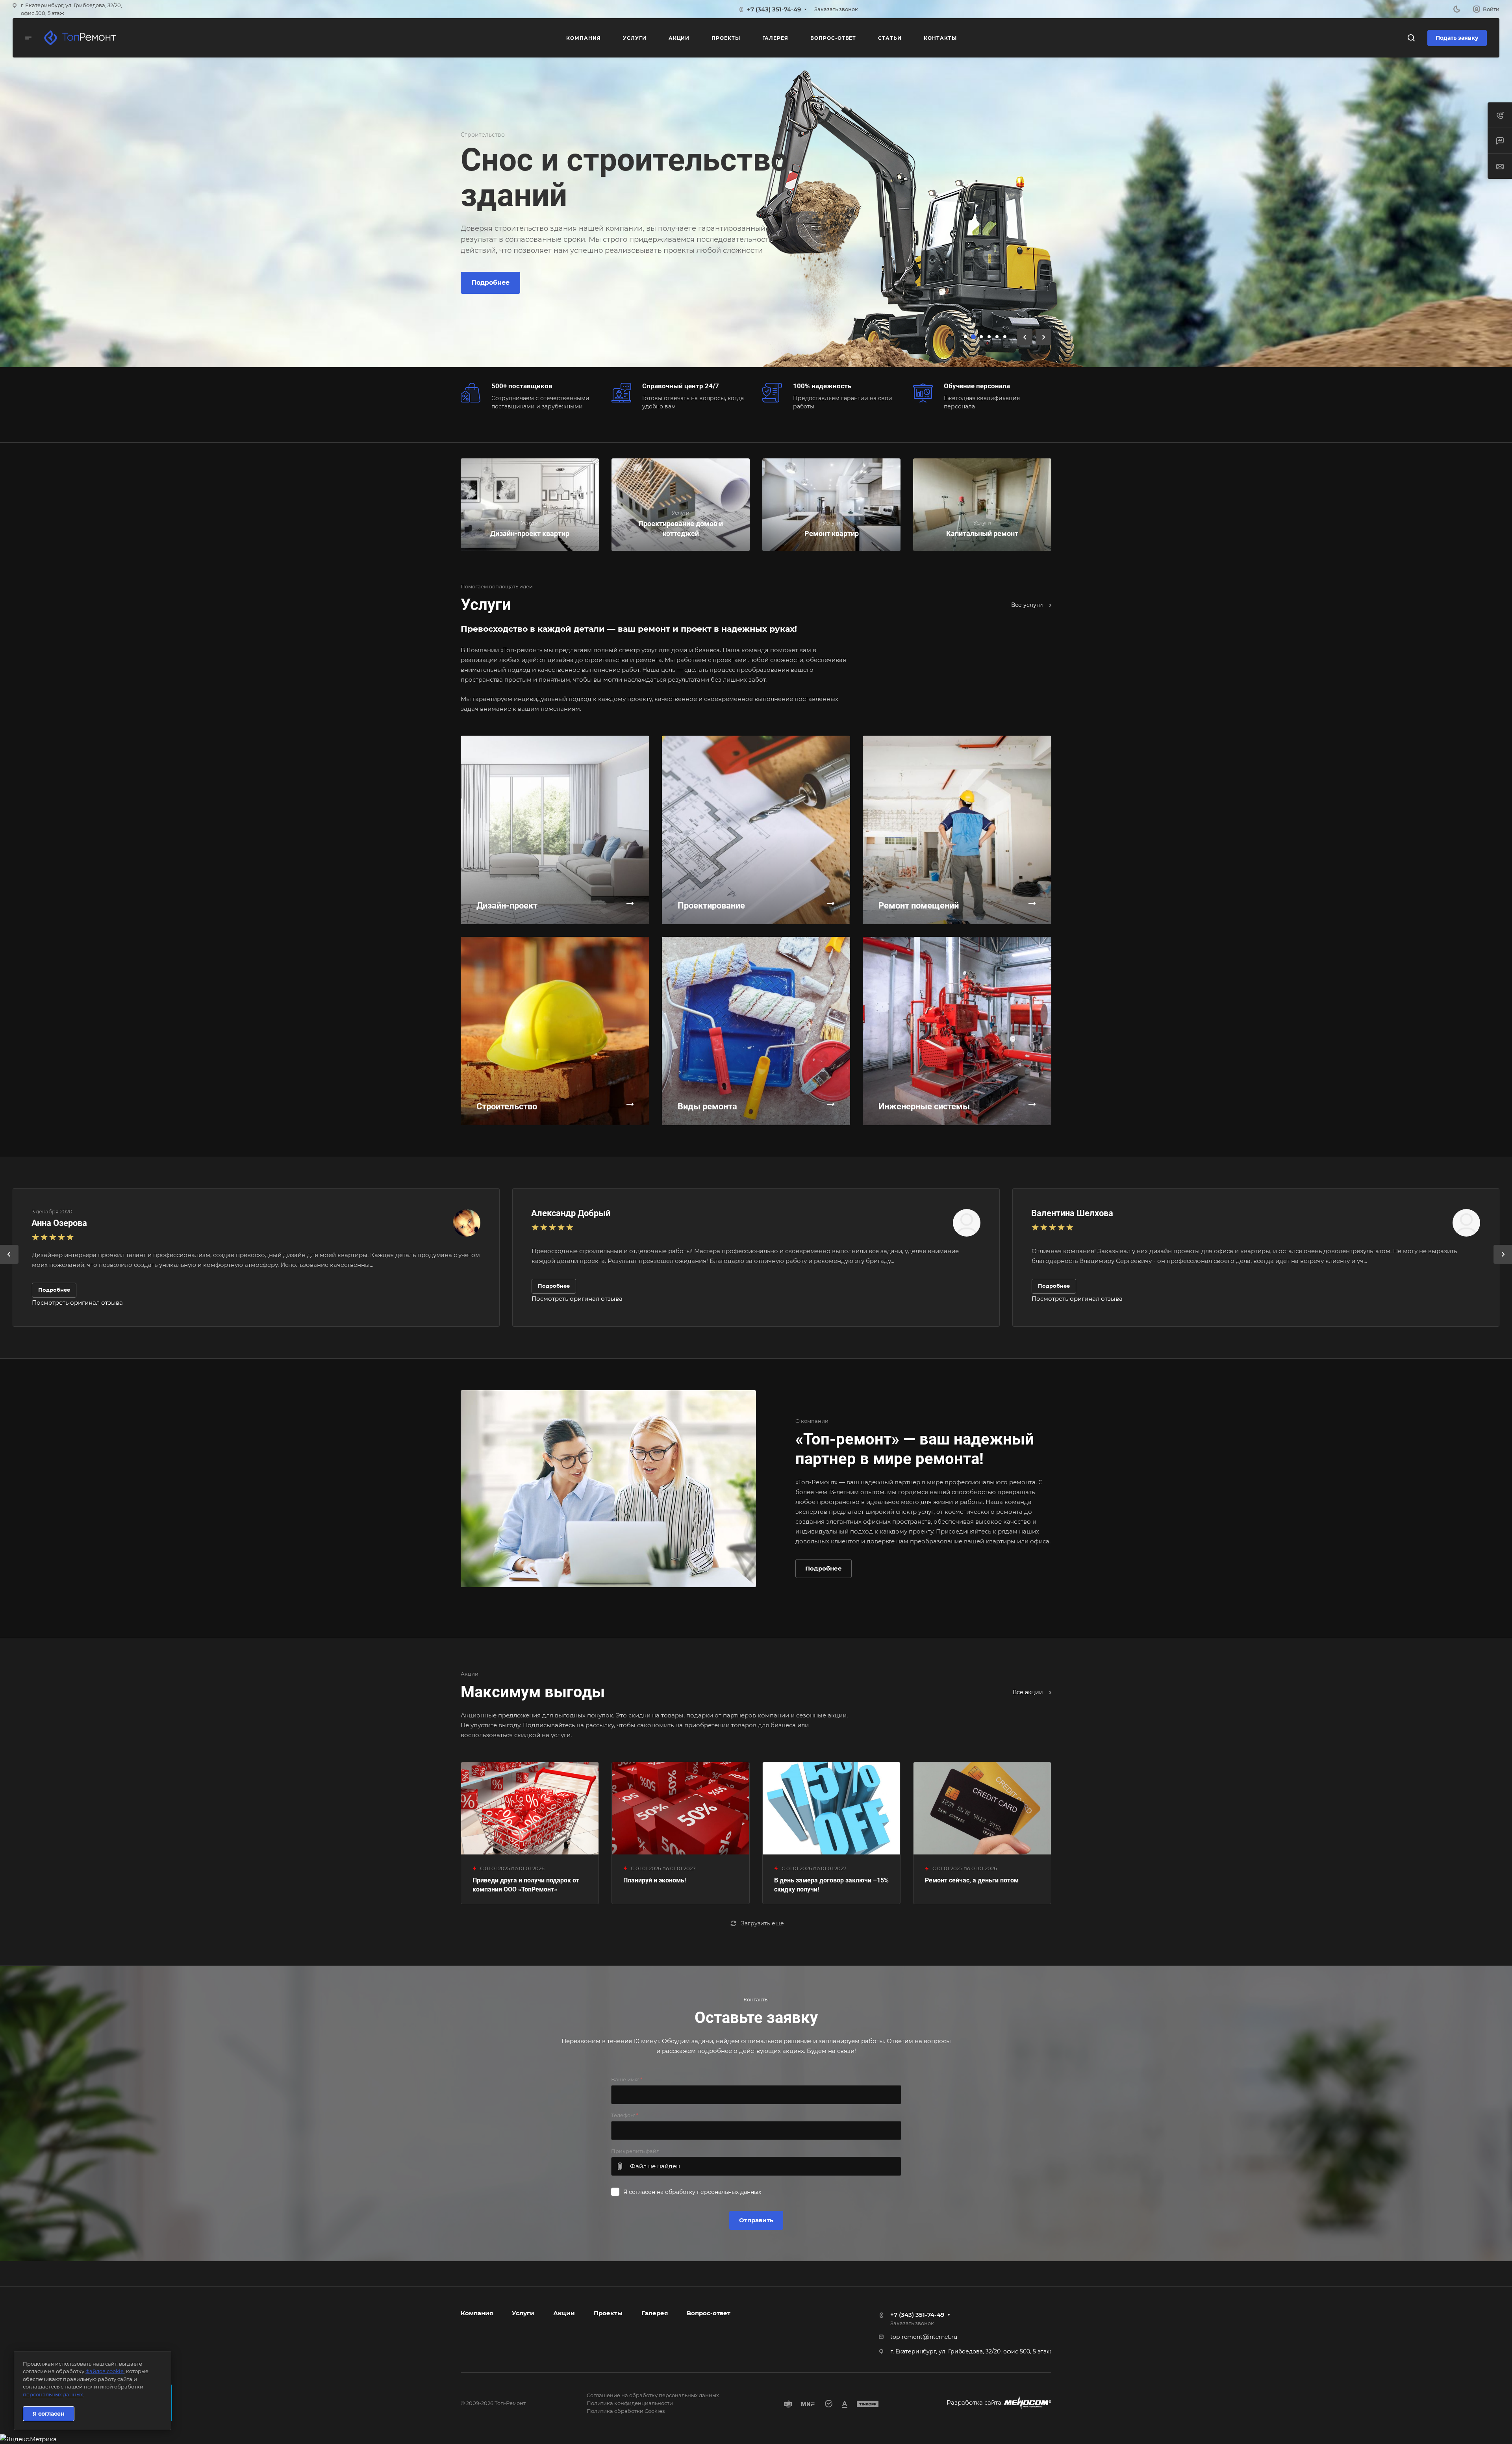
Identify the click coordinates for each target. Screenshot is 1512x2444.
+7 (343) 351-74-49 (774, 9)
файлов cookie (105, 2371)
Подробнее (490, 272)
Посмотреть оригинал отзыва (77, 1303)
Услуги (523, 2313)
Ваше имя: (627, 2079)
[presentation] (9, 1264)
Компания (477, 2313)
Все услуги (1028, 605)
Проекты (608, 2313)
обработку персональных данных (713, 2192)
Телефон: (625, 2115)
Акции (564, 2313)
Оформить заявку (569, 272)
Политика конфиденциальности (630, 2403)
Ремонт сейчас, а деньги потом (972, 1880)
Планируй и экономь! (655, 1880)
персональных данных (53, 2394)
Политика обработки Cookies (626, 2411)
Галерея (655, 2313)
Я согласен (49, 2414)
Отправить (756, 2220)
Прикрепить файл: (636, 2151)
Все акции (1029, 1692)
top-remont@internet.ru (924, 2337)
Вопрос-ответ (709, 2313)
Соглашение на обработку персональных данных (653, 2395)
